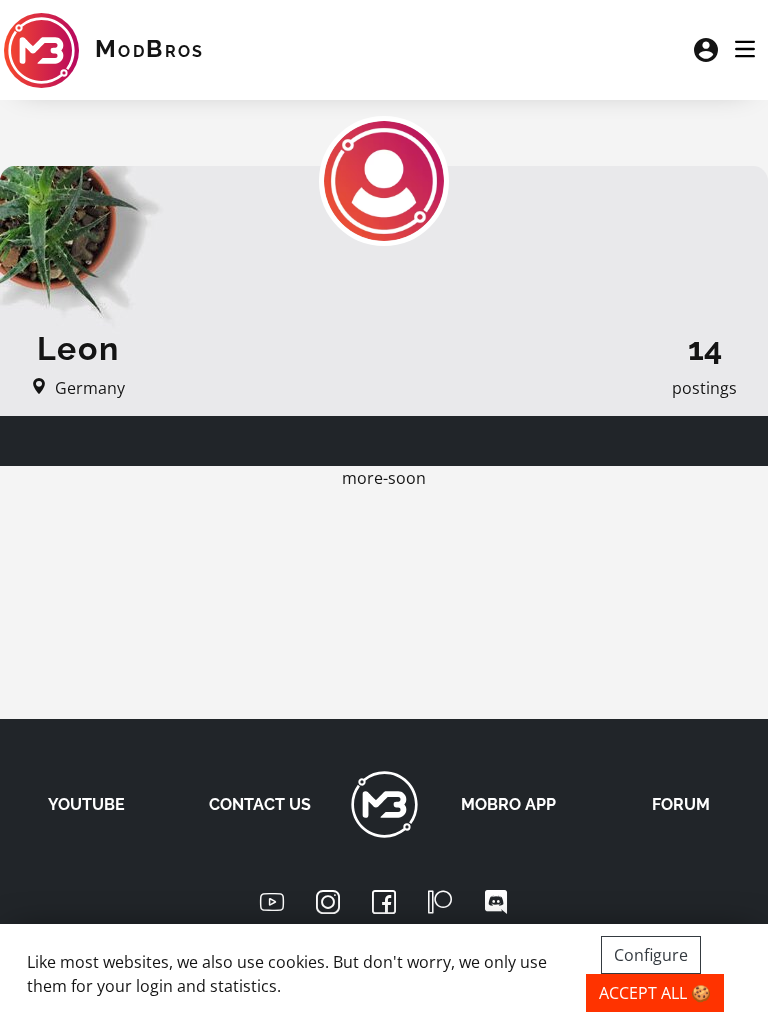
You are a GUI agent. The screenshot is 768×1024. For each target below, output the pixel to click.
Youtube (86, 804)
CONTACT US (260, 804)
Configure (651, 955)
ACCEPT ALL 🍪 (655, 993)
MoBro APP (508, 804)
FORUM (681, 804)
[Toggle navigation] (745, 50)
